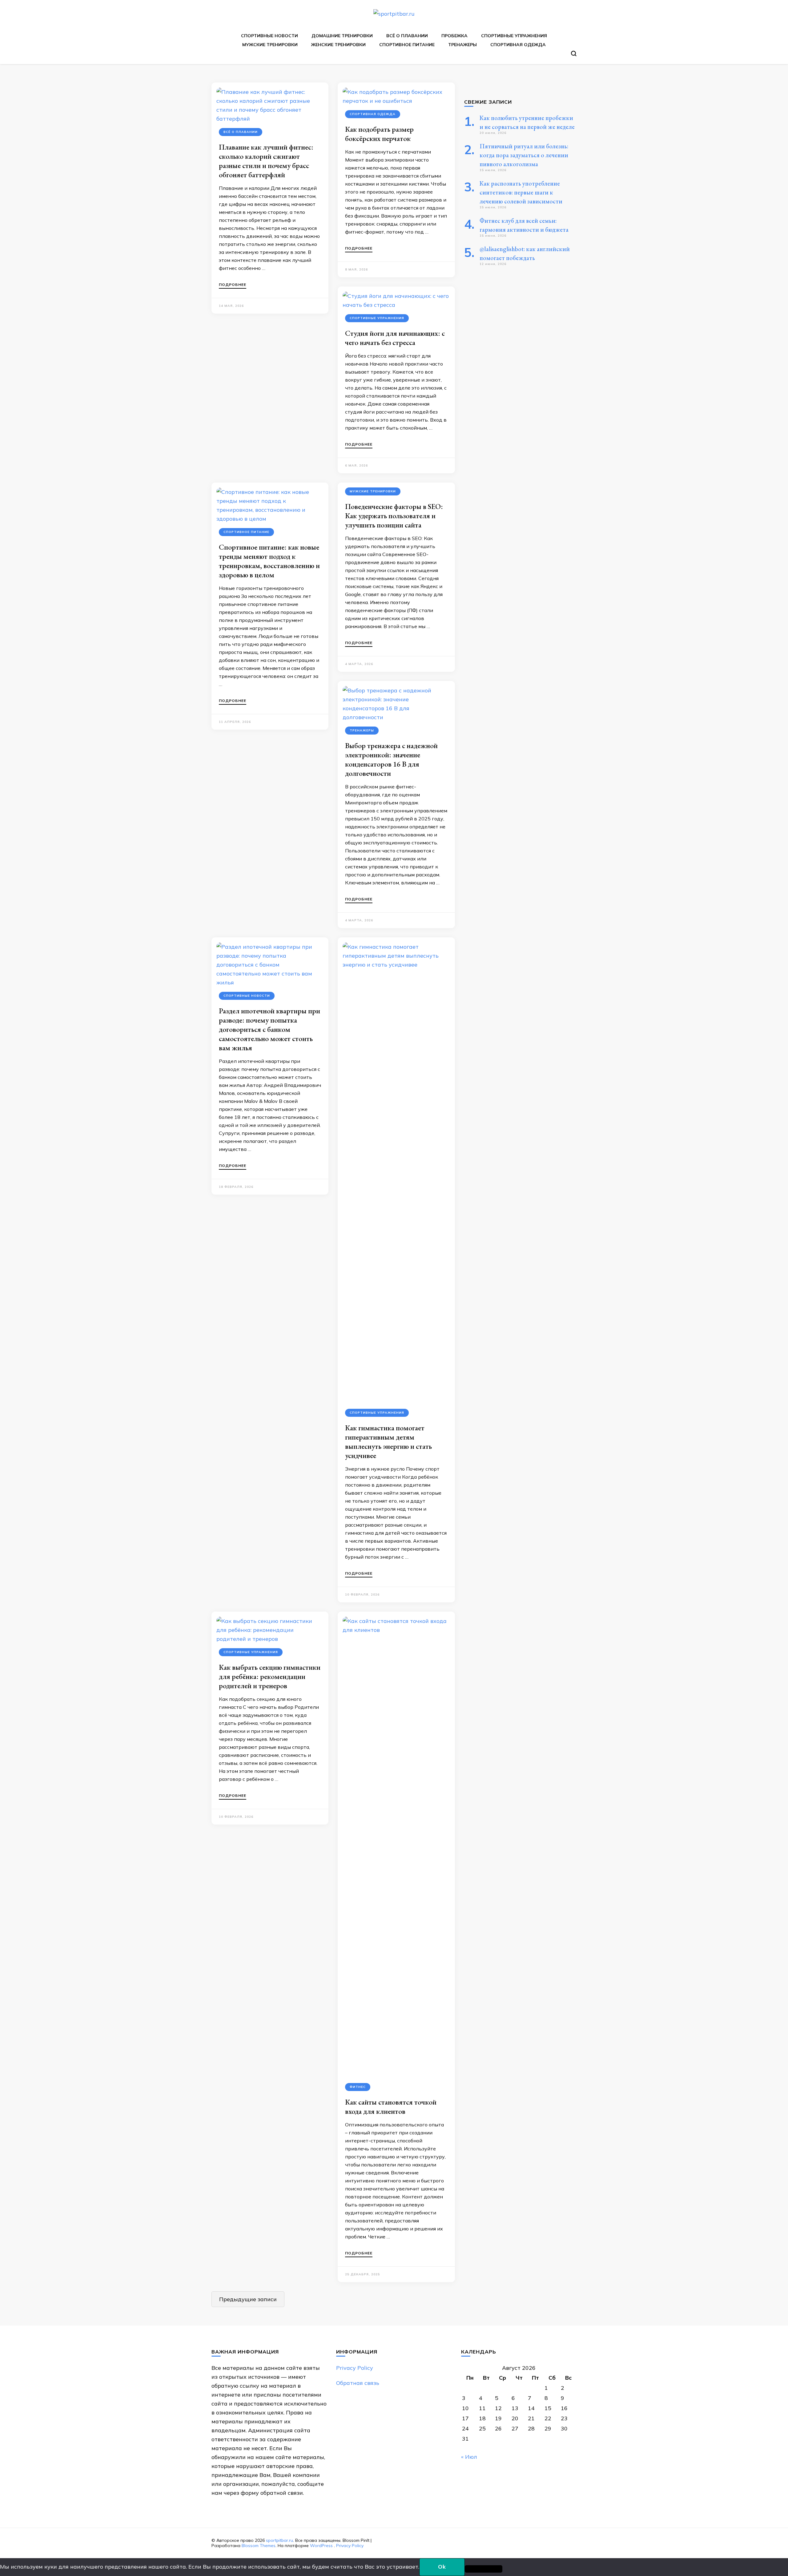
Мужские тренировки (270, 45)
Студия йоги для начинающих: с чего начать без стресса (395, 338)
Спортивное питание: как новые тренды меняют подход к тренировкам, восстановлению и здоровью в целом (269, 561)
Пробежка (454, 36)
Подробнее (233, 285)
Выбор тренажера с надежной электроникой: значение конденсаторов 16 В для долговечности (391, 759)
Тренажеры (462, 45)
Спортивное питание (407, 45)
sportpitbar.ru (279, 2540)
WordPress (321, 2546)
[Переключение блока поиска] (574, 54)
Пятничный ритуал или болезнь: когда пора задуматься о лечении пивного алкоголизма (524, 155)
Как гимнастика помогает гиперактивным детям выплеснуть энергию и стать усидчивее (388, 1442)
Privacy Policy (355, 2368)
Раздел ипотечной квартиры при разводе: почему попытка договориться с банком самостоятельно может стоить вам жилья (269, 1029)
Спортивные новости (269, 36)
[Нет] (484, 2569)
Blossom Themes (259, 2546)
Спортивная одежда (518, 45)
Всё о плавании (407, 36)
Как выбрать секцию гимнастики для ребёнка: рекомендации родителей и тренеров (270, 1676)
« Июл (469, 2457)
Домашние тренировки (342, 36)
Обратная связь (358, 2383)
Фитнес (358, 2087)
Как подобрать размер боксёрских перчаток (379, 134)
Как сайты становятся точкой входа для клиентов (391, 2107)
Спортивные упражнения (514, 36)
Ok (442, 2567)
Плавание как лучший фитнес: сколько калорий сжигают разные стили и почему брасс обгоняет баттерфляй (266, 161)
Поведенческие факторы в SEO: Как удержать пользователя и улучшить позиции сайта (394, 516)
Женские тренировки (338, 45)
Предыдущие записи (248, 2299)
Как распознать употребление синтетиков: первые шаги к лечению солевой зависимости (521, 192)
